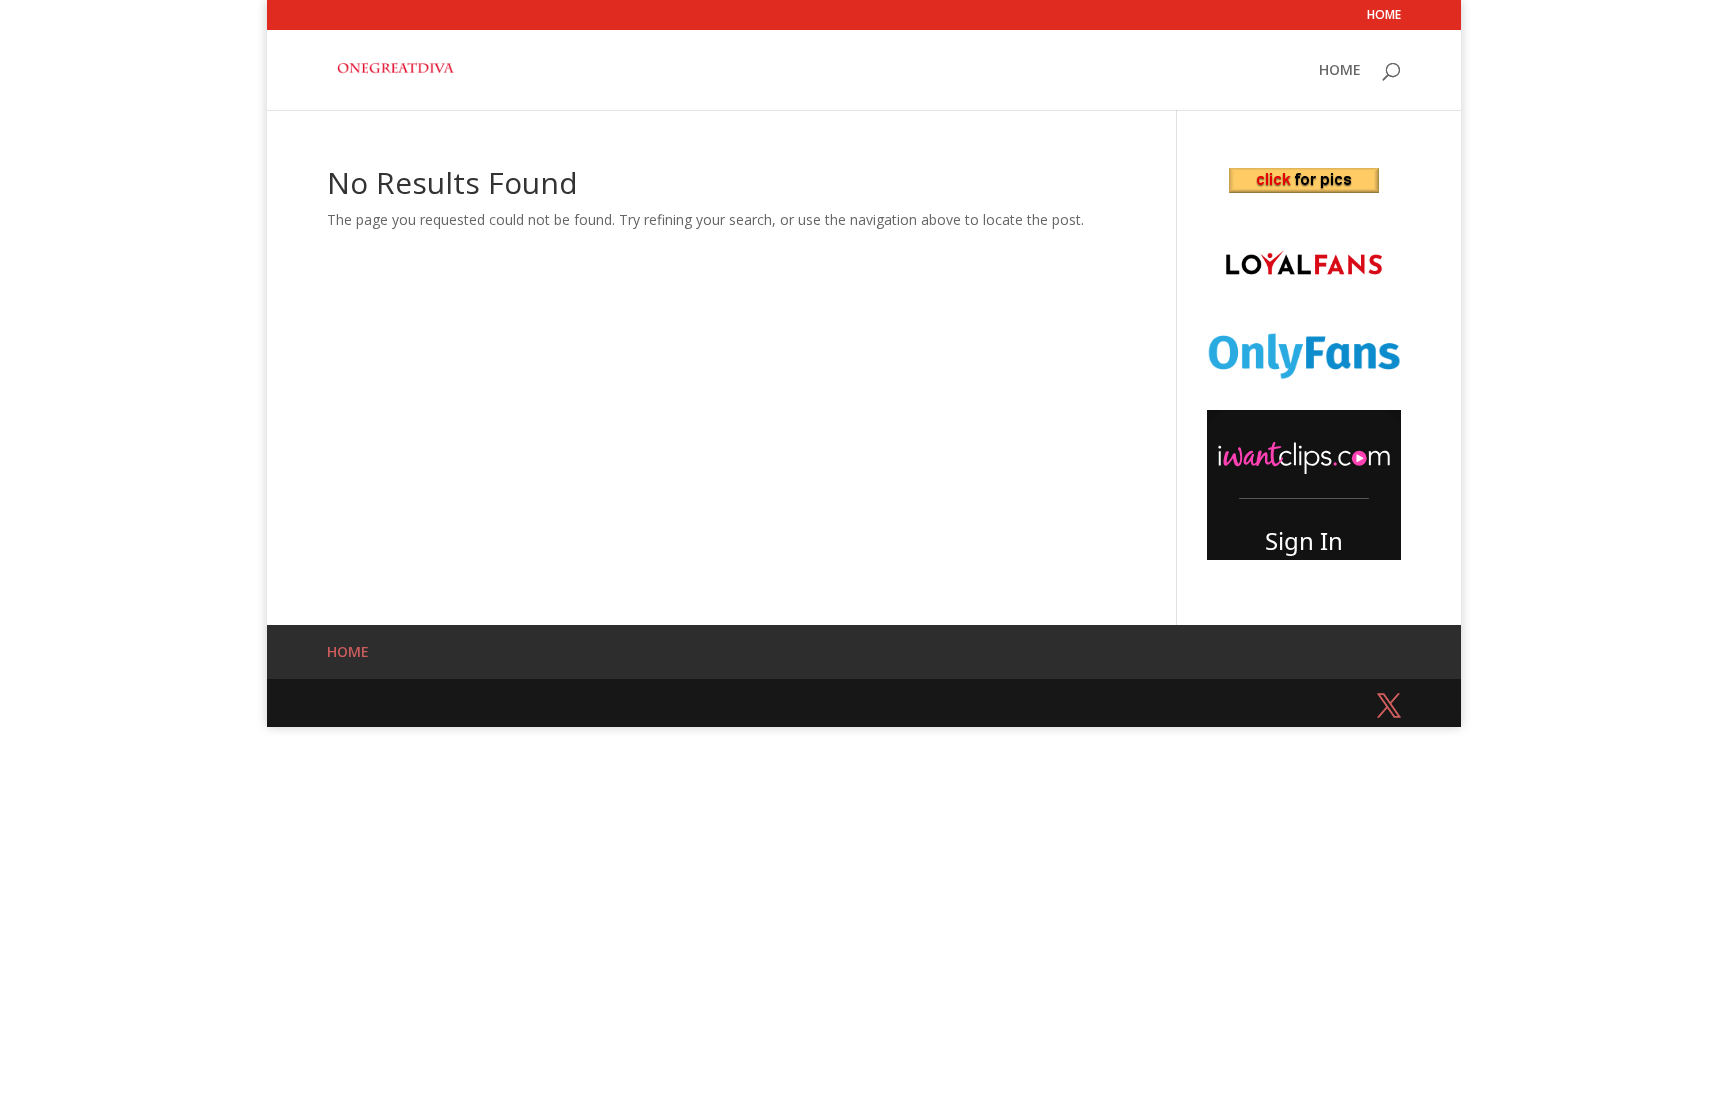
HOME (1384, 16)
